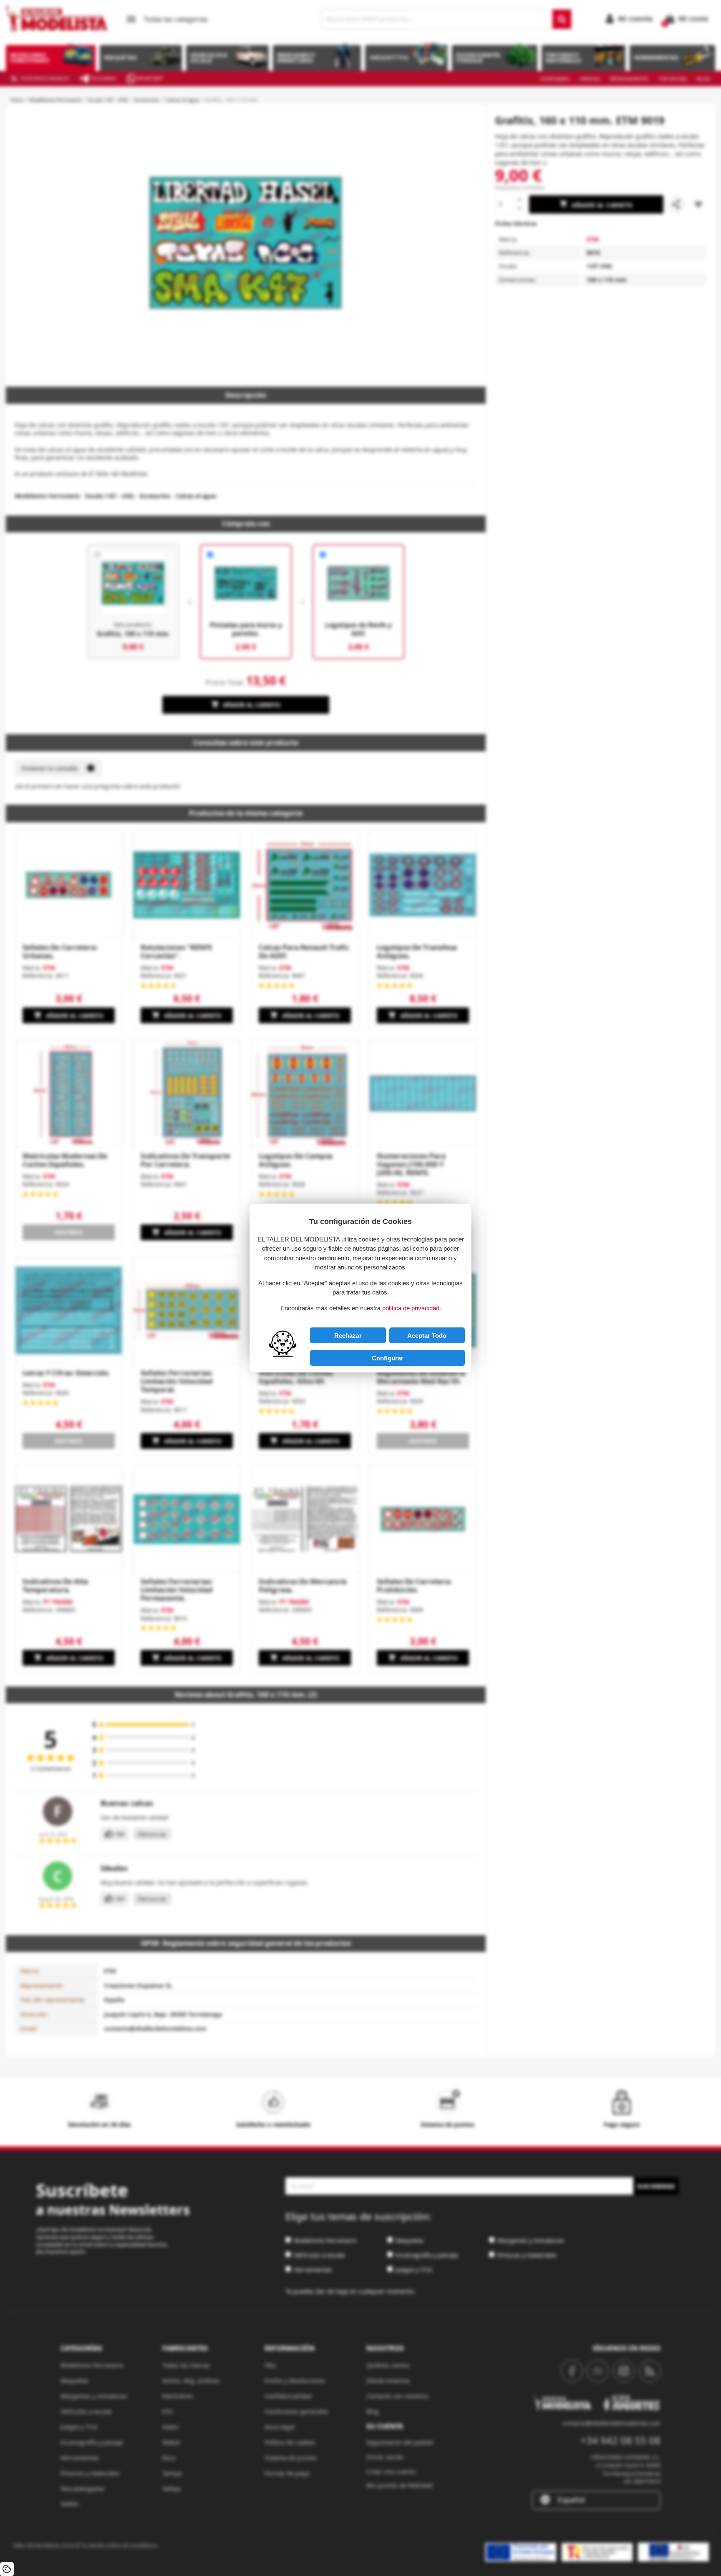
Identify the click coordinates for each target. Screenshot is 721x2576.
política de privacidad (411, 1308)
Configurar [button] (388, 1358)
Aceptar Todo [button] (427, 1336)
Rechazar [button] (348, 1336)
